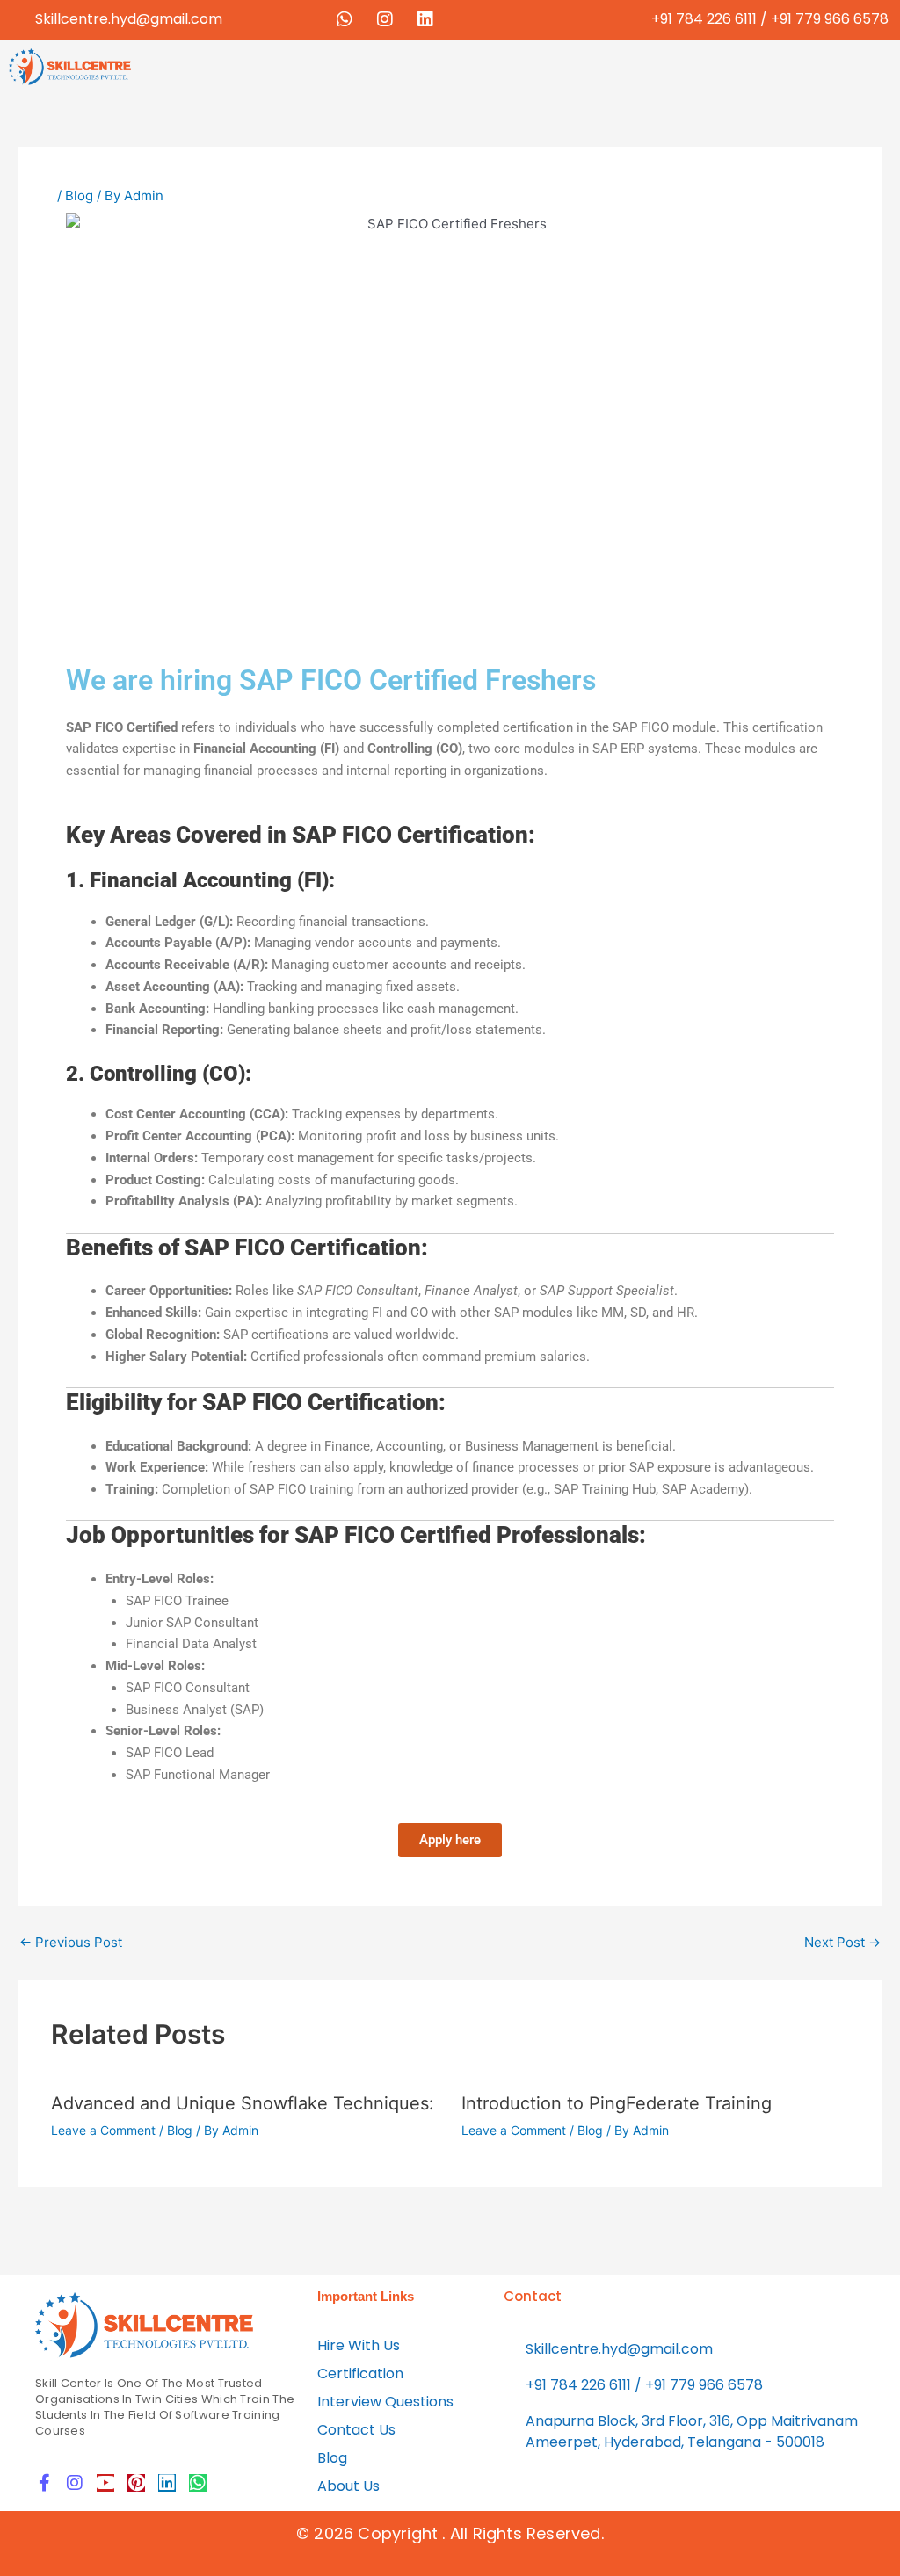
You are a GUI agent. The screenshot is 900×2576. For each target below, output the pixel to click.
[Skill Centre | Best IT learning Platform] (145, 2325)
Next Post (842, 1942)
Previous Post (71, 1942)
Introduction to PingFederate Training (617, 2103)
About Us (348, 2486)
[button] (519, 65)
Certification (360, 2373)
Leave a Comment (103, 2130)
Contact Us (356, 2430)
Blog (79, 195)
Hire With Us (359, 2345)
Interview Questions (385, 2402)
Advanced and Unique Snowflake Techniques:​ (243, 2103)
